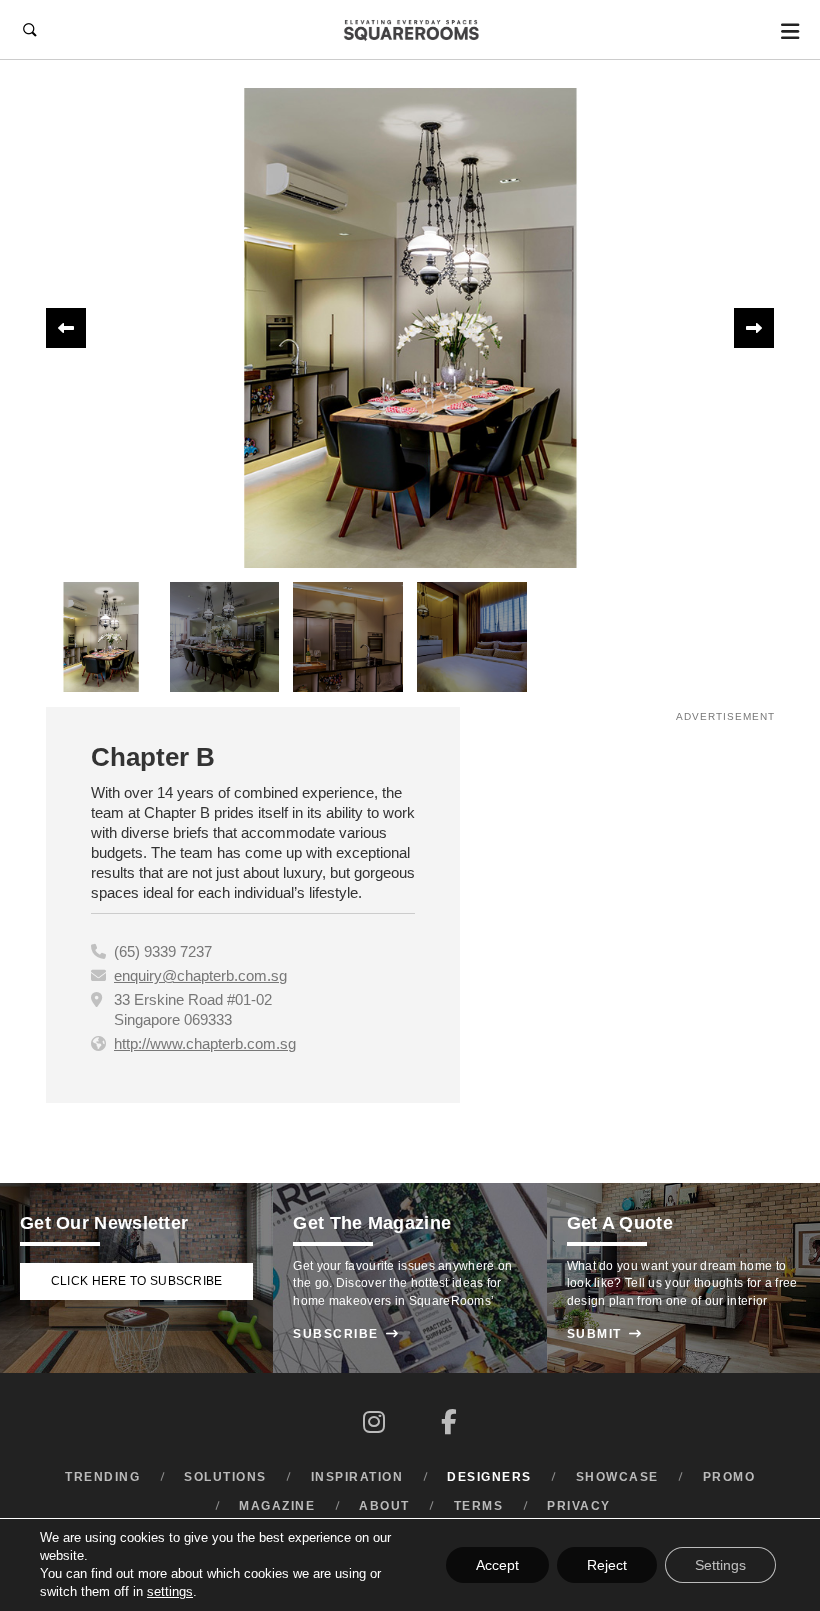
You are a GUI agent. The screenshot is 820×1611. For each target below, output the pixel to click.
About (384, 1506)
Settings (720, 1565)
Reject (607, 1565)
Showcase (617, 1477)
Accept (497, 1565)
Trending (102, 1477)
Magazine (277, 1506)
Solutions (225, 1477)
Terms (479, 1506)
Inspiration (357, 1477)
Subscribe (346, 1334)
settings (170, 1591)
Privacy (579, 1506)
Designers (489, 1477)
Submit (605, 1334)
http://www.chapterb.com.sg (205, 1043)
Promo (729, 1477)
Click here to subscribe (137, 1281)
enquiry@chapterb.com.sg (200, 975)
